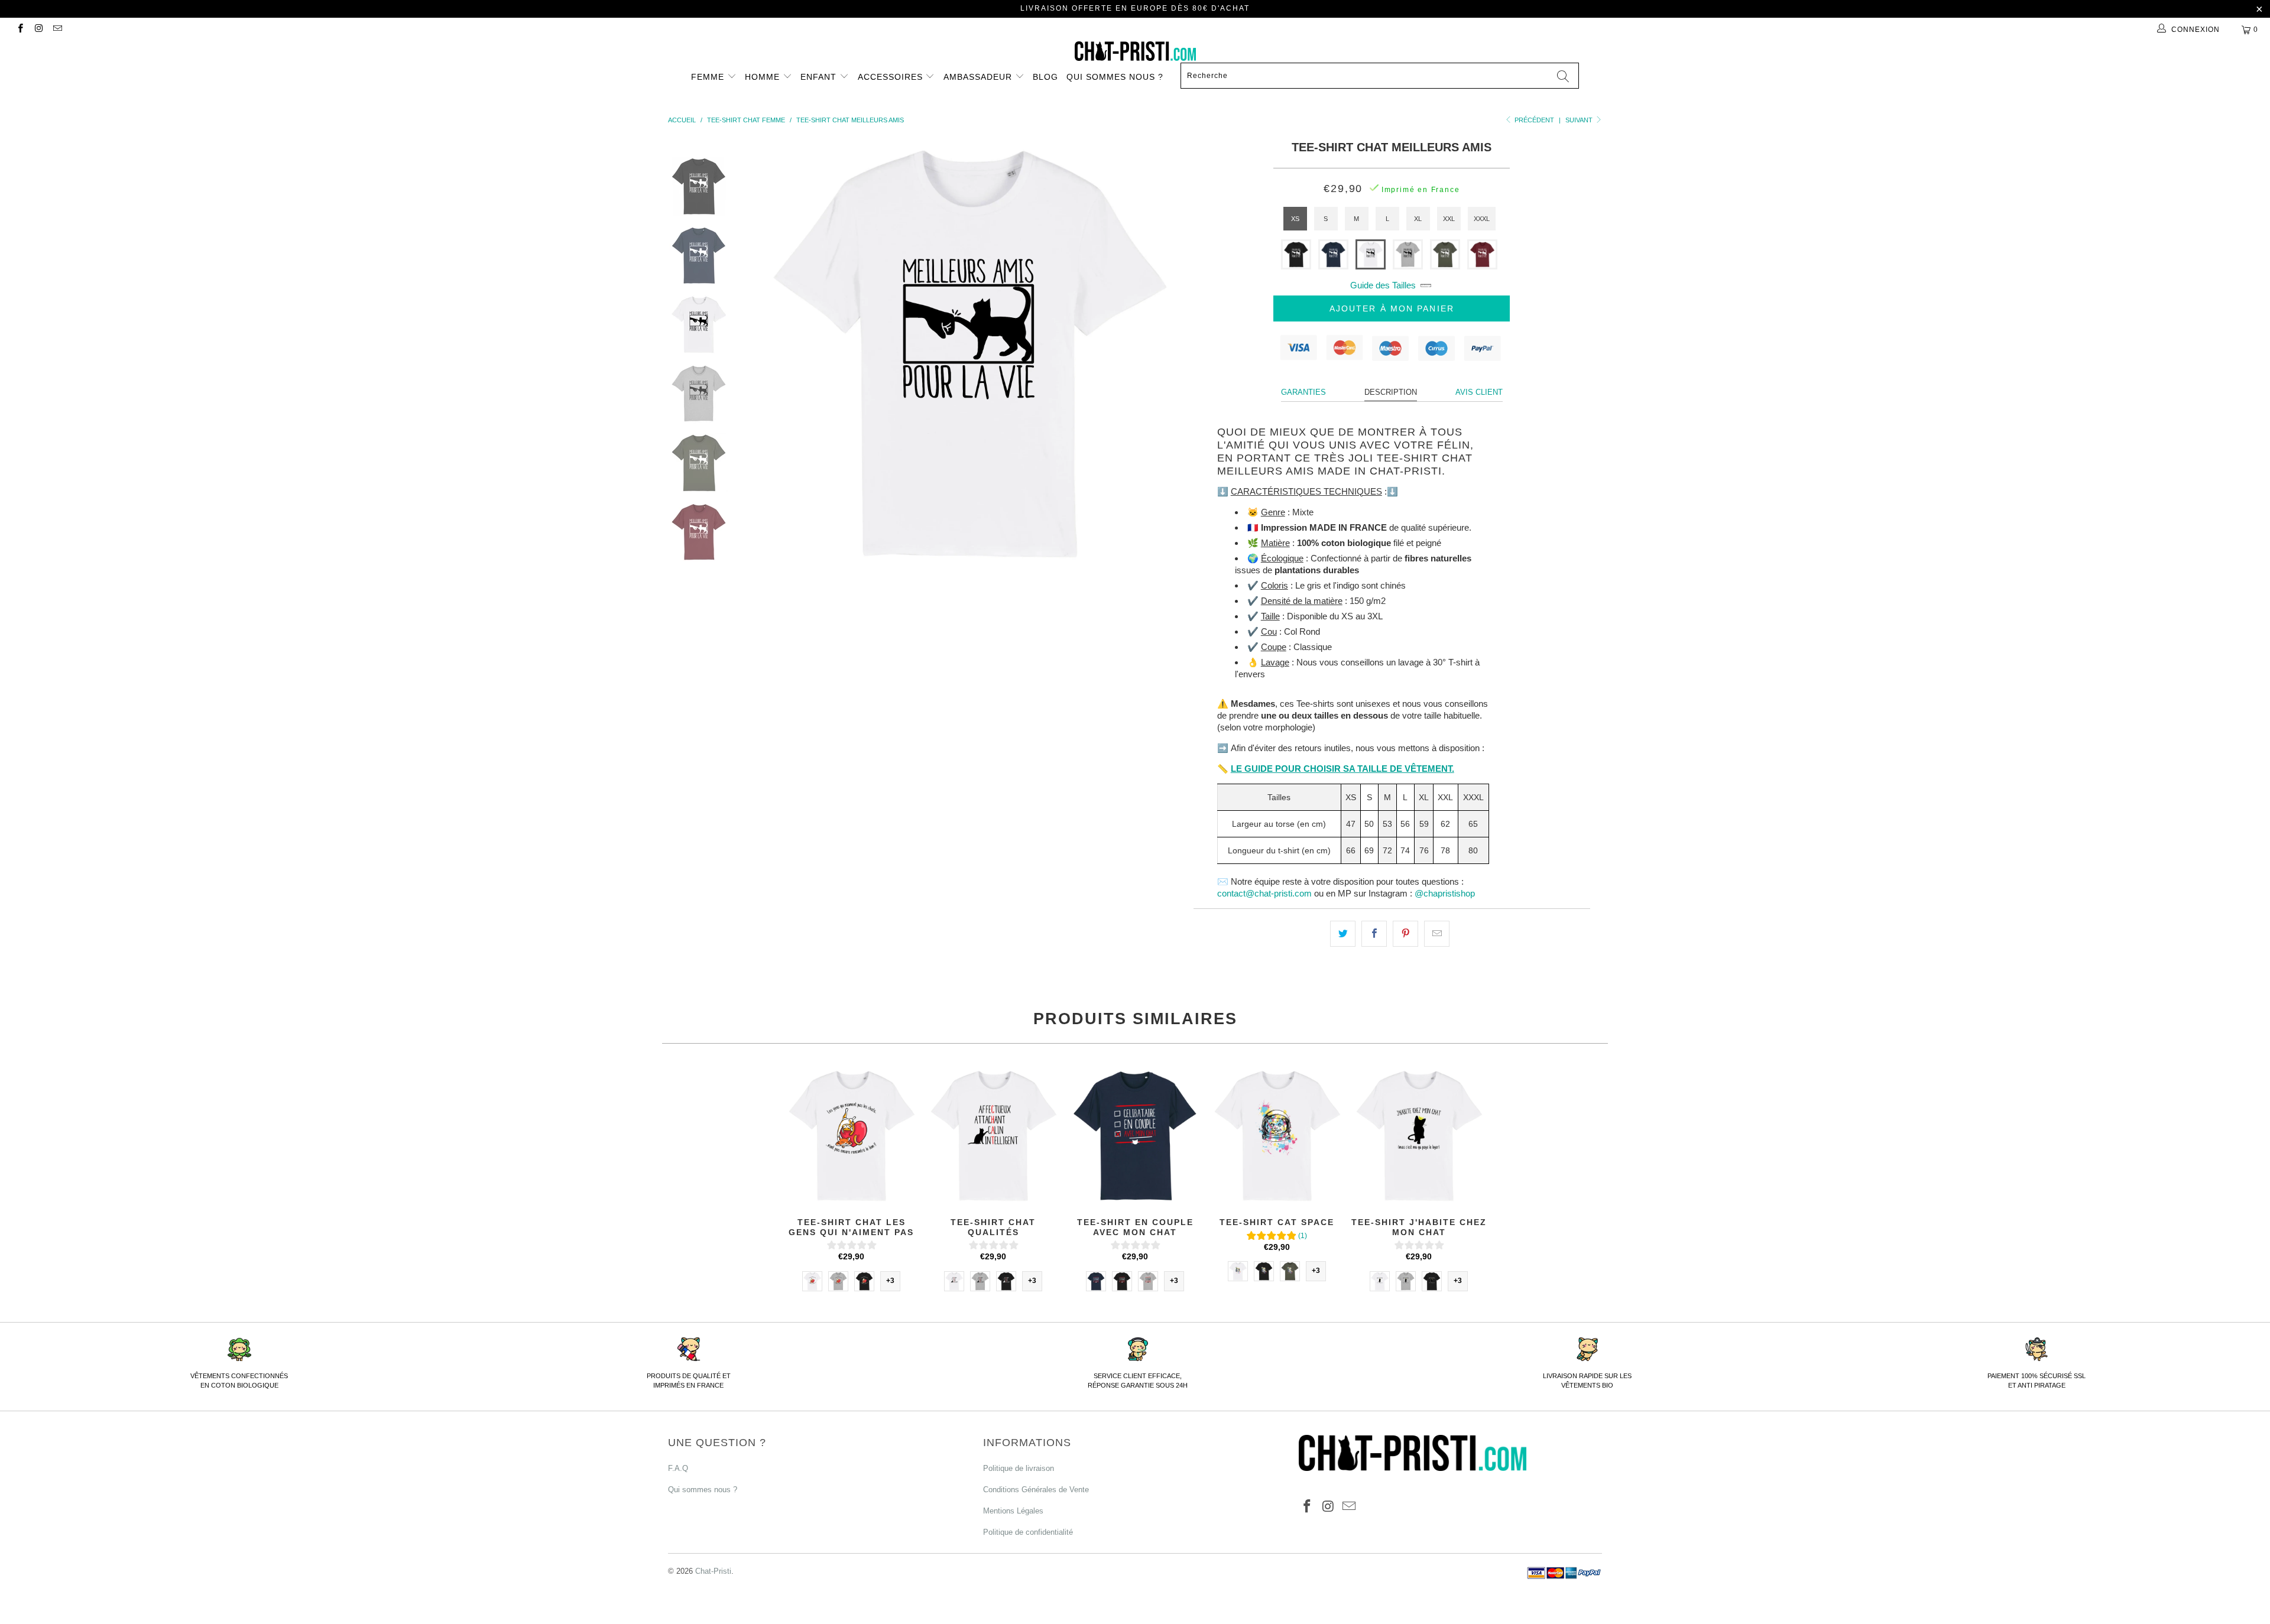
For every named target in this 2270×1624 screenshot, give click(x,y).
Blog (1045, 77)
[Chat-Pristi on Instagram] (38, 30)
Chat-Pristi (713, 1571)
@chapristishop (1445, 893)
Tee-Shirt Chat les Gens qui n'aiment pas (851, 1135)
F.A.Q (678, 1468)
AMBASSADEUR (979, 77)
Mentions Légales (1013, 1511)
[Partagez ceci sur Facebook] (1374, 934)
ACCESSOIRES (892, 77)
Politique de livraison (1019, 1468)
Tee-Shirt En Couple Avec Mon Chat (1135, 1135)
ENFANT (820, 77)
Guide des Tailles (1383, 285)
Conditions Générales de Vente (1036, 1490)
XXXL (1482, 219)
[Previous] (778, 352)
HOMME (764, 77)
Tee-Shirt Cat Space (1277, 1135)
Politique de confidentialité (1028, 1532)
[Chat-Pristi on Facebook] (20, 30)
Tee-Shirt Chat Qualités (993, 1135)
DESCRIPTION (1391, 392)
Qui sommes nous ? (1115, 77)
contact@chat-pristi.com (1264, 893)
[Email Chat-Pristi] (57, 30)
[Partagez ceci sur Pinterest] (1405, 934)
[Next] (1158, 352)
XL (1418, 219)
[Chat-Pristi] (1135, 51)
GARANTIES (1303, 392)
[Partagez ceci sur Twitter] (1343, 934)
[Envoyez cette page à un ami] (1437, 934)
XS (1295, 219)
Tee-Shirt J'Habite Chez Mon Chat (1419, 1135)
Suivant (1580, 120)
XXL (1449, 219)
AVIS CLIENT (1479, 392)
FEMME (709, 77)
